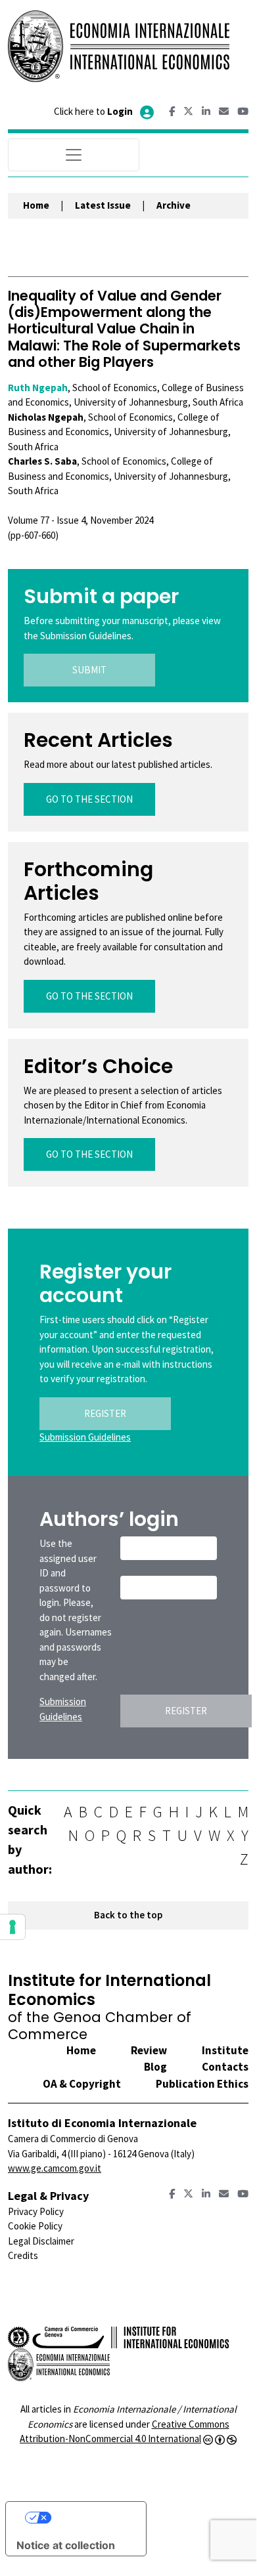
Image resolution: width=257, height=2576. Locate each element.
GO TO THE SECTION (89, 799)
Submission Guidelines (85, 1437)
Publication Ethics (202, 2084)
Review (149, 2050)
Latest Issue (103, 205)
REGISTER (105, 1413)
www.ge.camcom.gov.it (55, 2168)
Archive (174, 205)
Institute (225, 2050)
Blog (155, 2067)
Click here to (93, 111)
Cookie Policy (35, 2226)
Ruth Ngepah (38, 388)
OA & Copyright (82, 2084)
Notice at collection (66, 2545)
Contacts (225, 2067)
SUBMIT (89, 670)
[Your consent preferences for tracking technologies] (12, 1927)
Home (36, 205)
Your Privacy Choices (89, 2518)
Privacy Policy (36, 2211)
